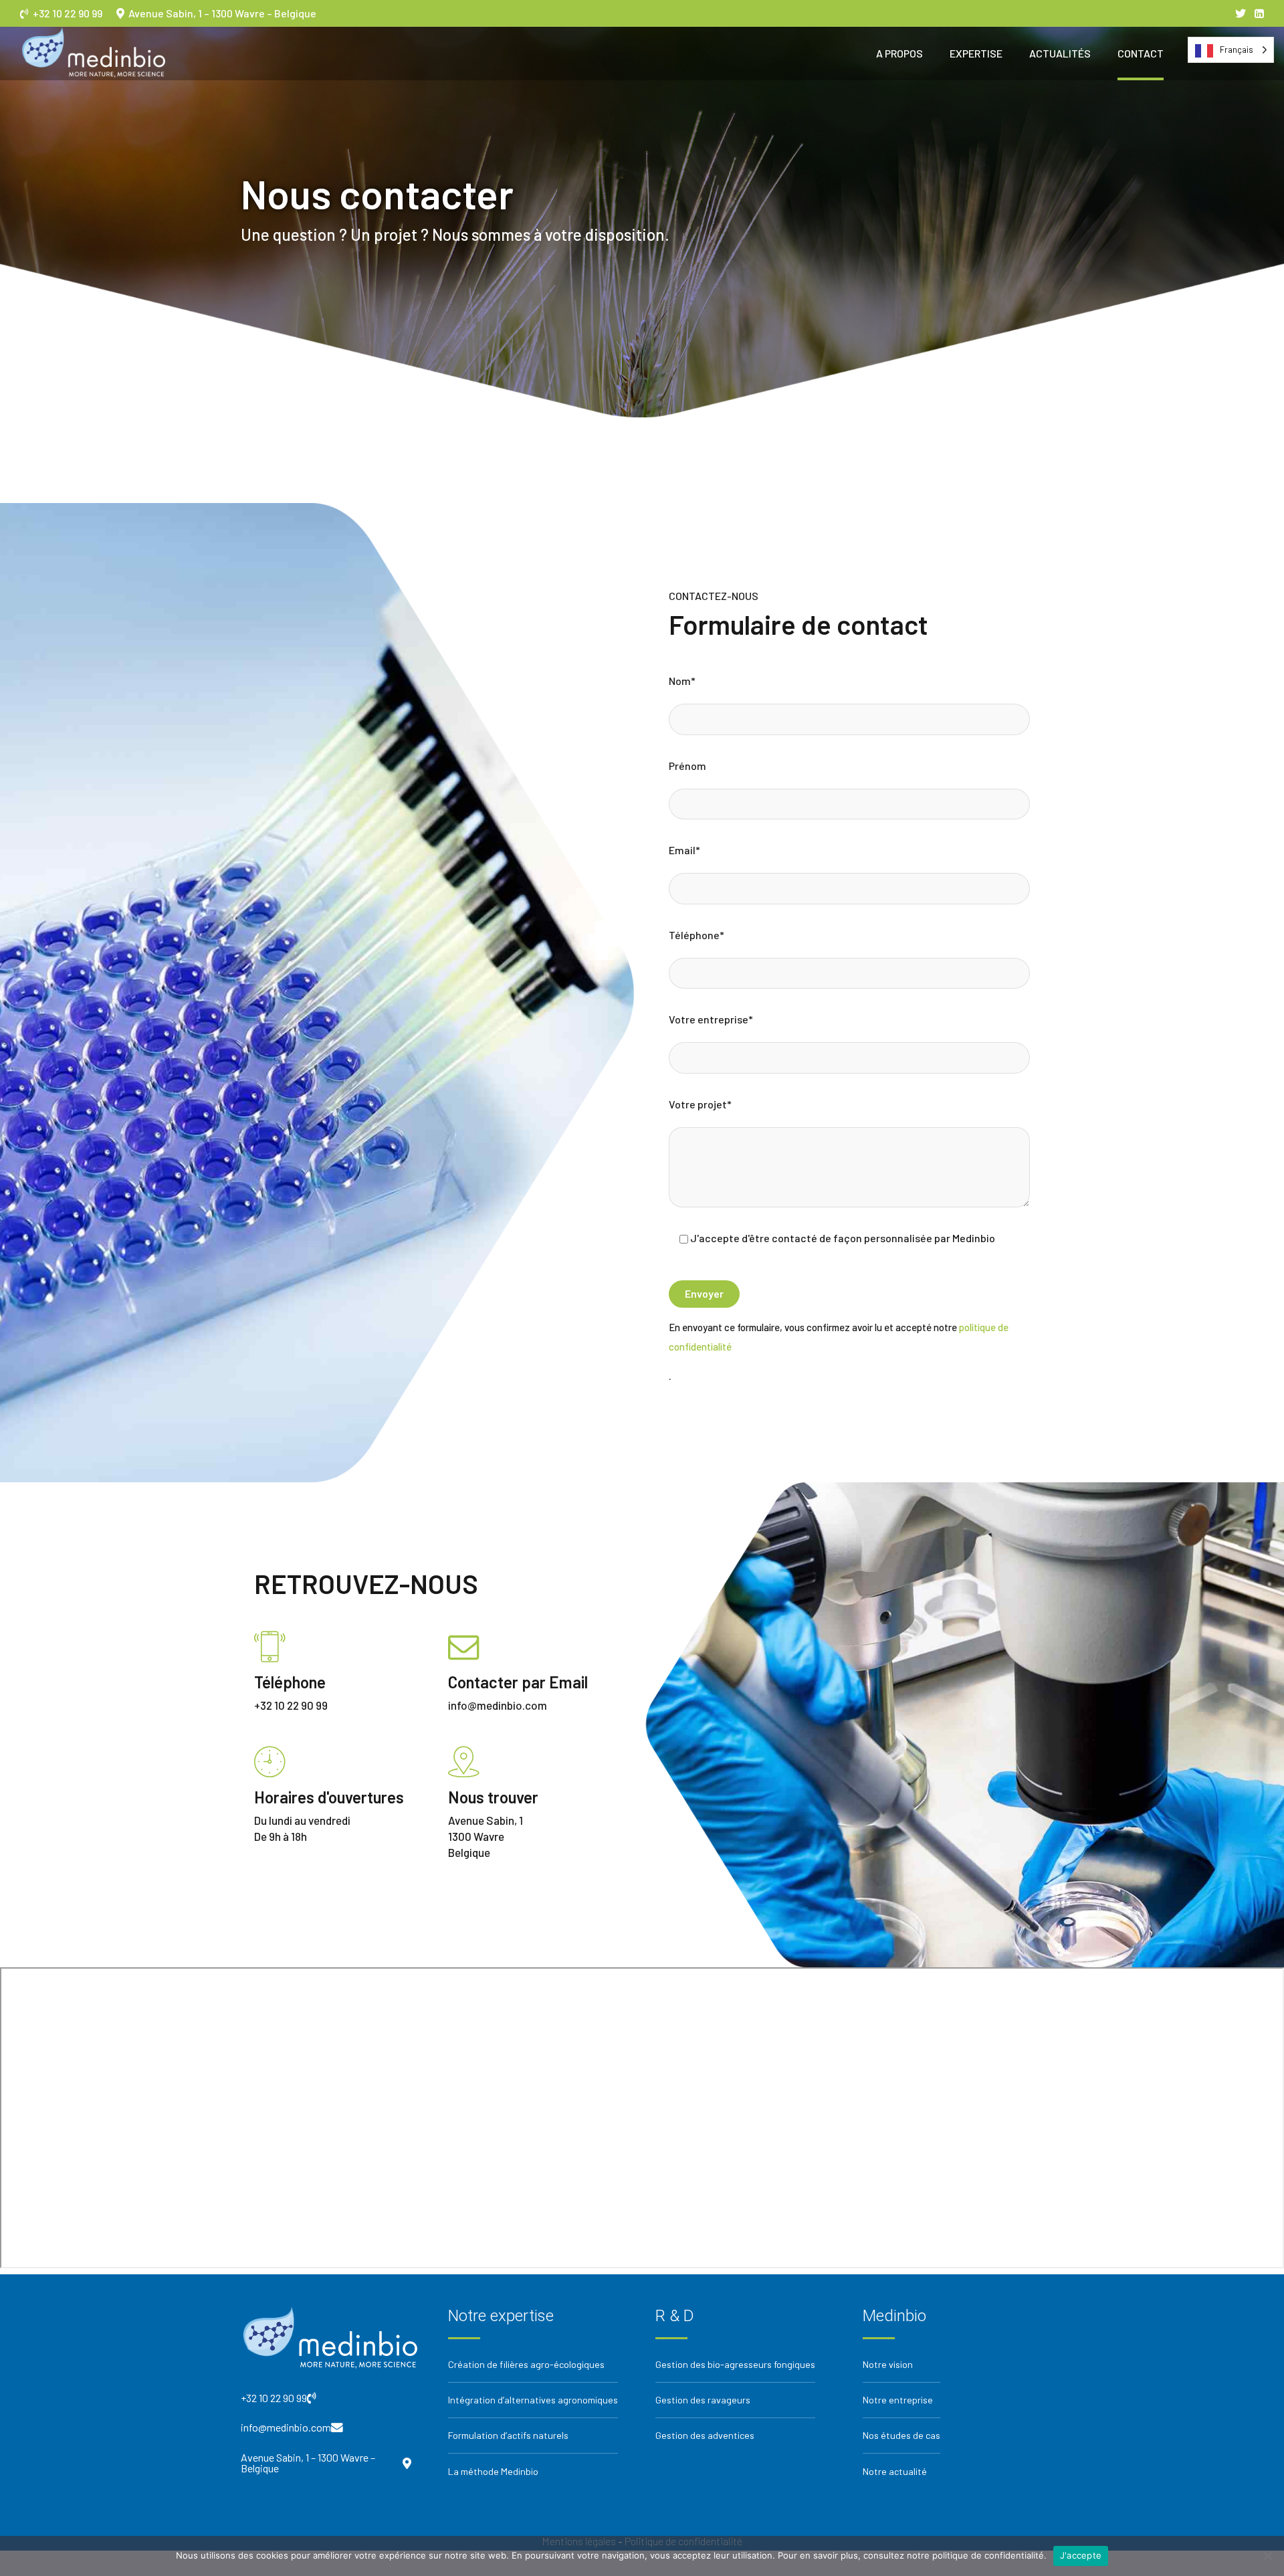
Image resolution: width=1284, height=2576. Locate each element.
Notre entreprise (898, 2400)
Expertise (976, 53)
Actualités (1060, 53)
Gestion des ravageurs (703, 2400)
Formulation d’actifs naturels (508, 2435)
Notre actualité (895, 2471)
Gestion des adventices (705, 2435)
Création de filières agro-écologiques (526, 2364)
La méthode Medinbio (493, 2471)
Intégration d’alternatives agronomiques (533, 2400)
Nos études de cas (901, 2435)
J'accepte (1081, 2555)
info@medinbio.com (286, 2428)
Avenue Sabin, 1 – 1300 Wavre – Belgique (220, 13)
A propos (899, 53)
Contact (1141, 53)
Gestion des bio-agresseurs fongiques (735, 2364)
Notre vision (888, 2364)
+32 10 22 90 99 (72, 13)
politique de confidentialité (988, 2555)
